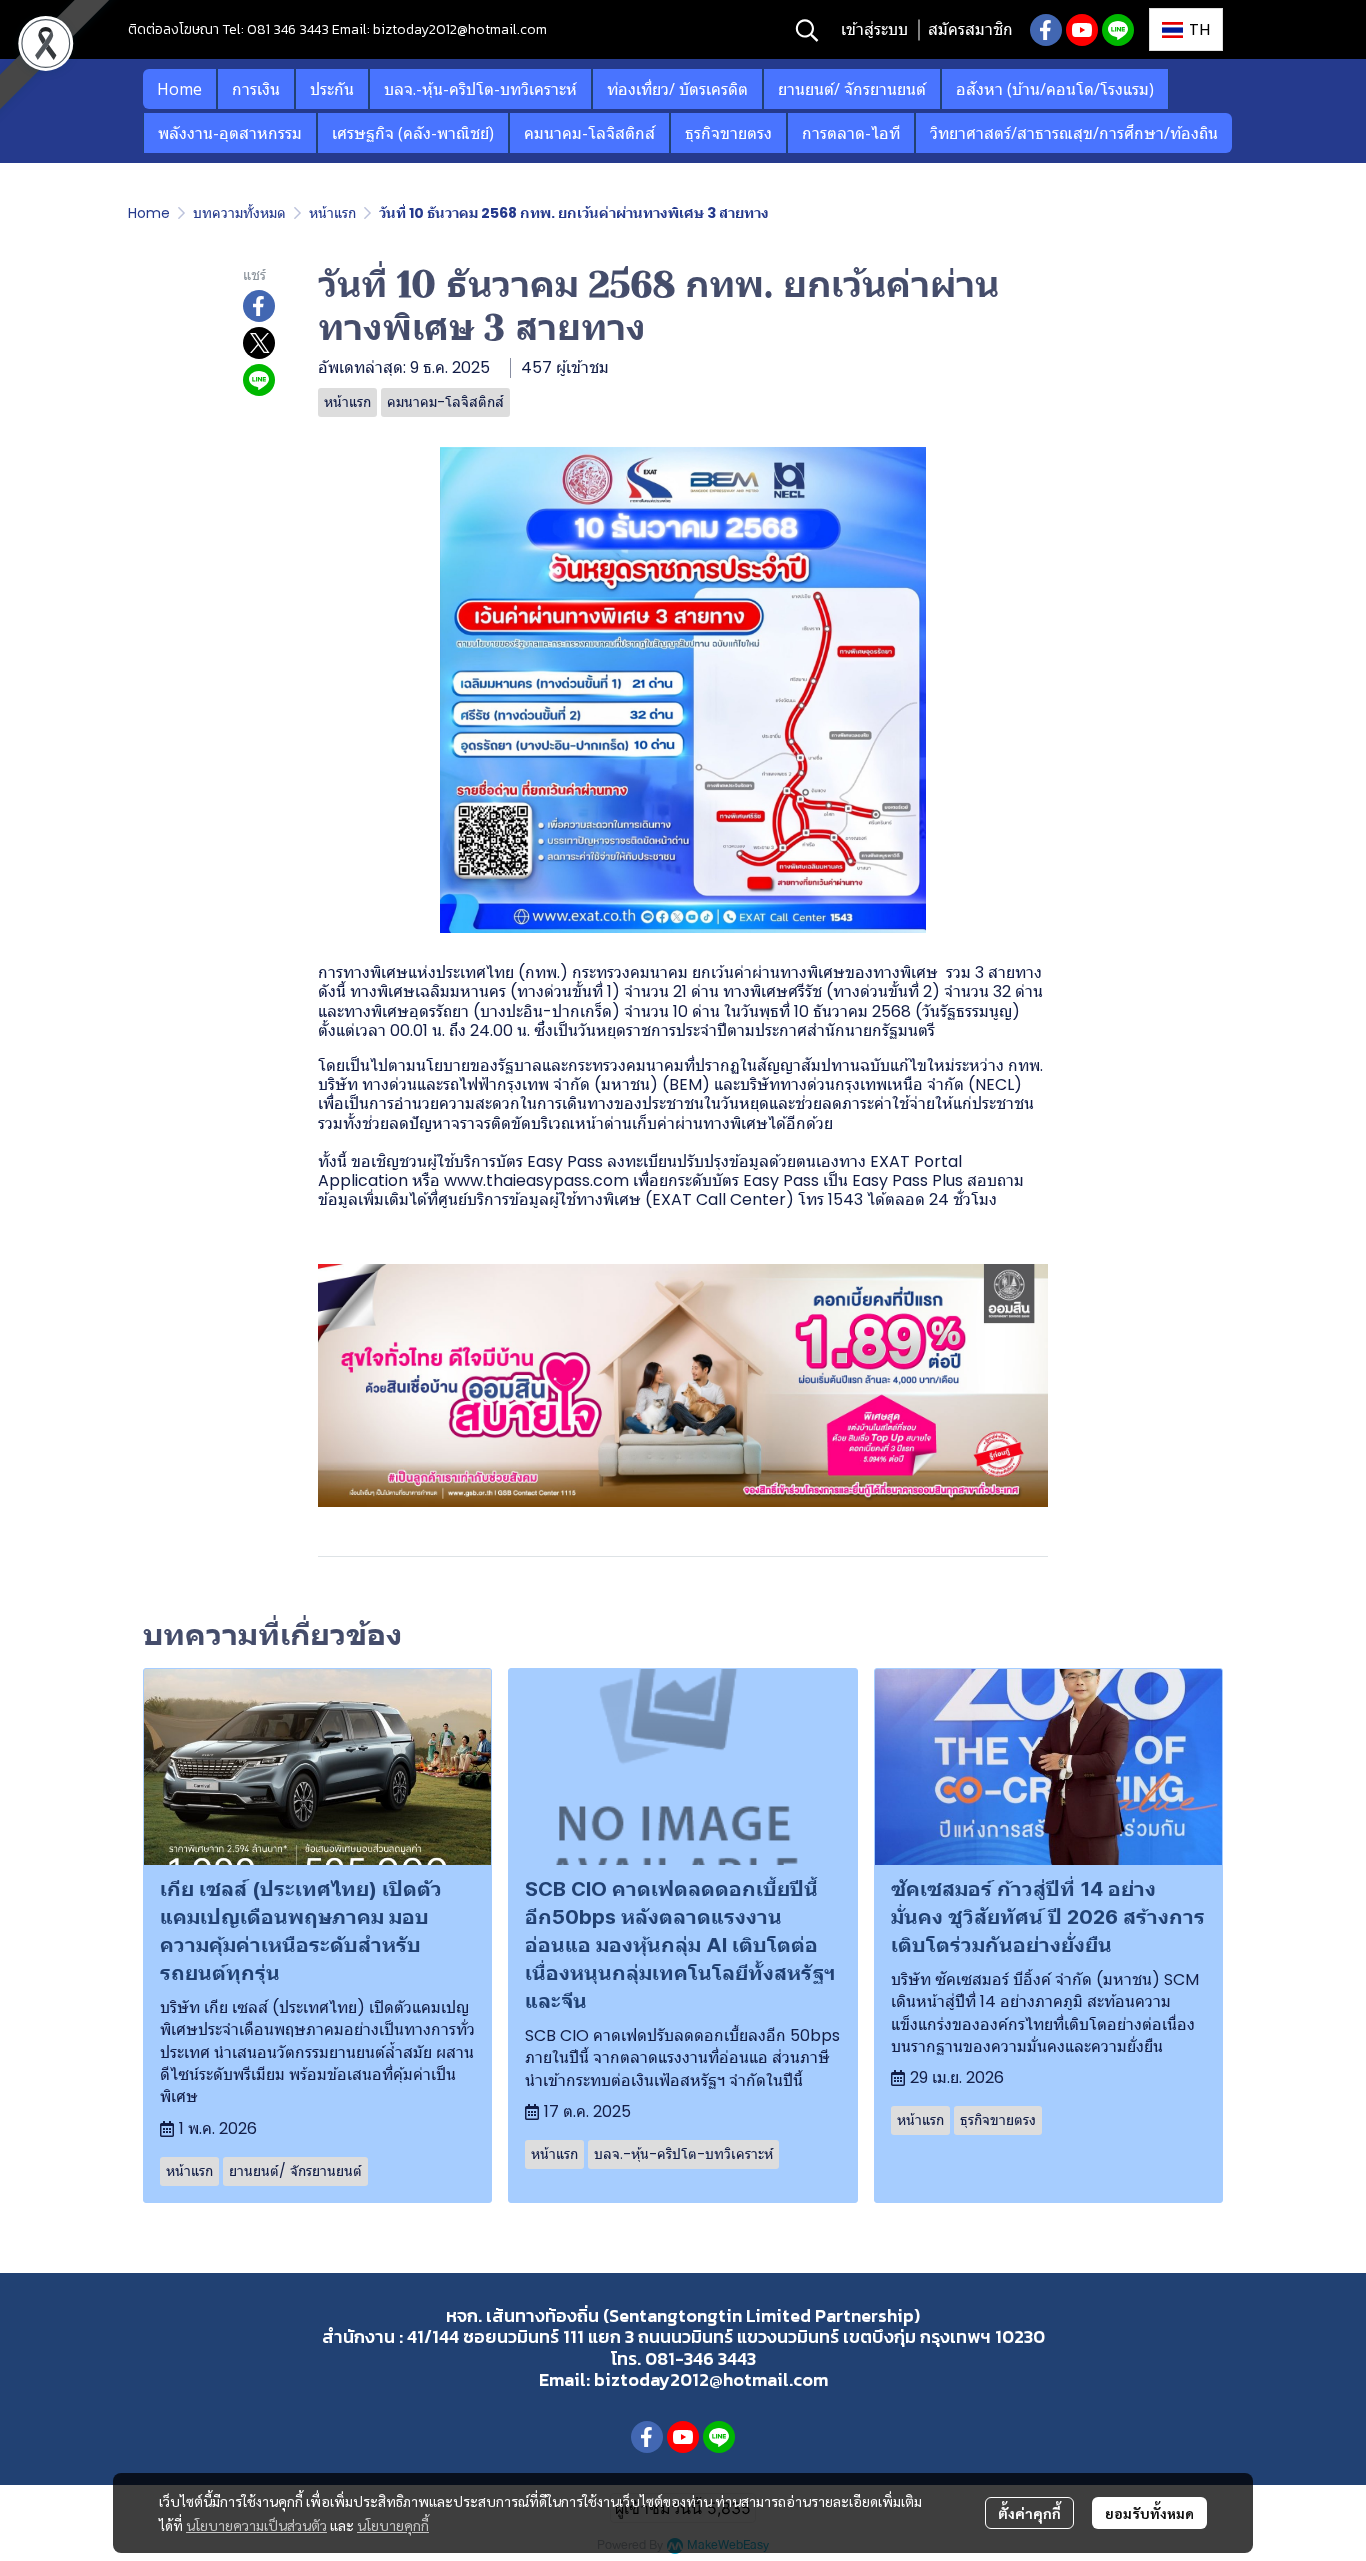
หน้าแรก (332, 213)
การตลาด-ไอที (851, 133)
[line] (1118, 30)
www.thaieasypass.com (536, 1180)
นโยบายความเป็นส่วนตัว (256, 2525)
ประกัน (332, 89)
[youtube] (1082, 30)
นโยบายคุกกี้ (393, 2525)
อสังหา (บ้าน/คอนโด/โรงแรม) (1055, 89)
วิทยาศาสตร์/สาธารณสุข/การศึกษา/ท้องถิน (1074, 133)
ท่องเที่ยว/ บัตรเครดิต (677, 89)
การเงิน (256, 89)
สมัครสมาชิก (970, 29)
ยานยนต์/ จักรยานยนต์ (852, 89)
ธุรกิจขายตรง (728, 133)
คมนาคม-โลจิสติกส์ (589, 133)
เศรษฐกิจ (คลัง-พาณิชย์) (413, 133)
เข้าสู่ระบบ (874, 29)
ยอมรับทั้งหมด (1149, 2513)
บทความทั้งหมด (239, 213)
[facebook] (1046, 30)
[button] (807, 30)
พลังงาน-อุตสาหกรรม (230, 133)
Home (179, 89)
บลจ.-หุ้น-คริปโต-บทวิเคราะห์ (480, 89)
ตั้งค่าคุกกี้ (1029, 2513)
